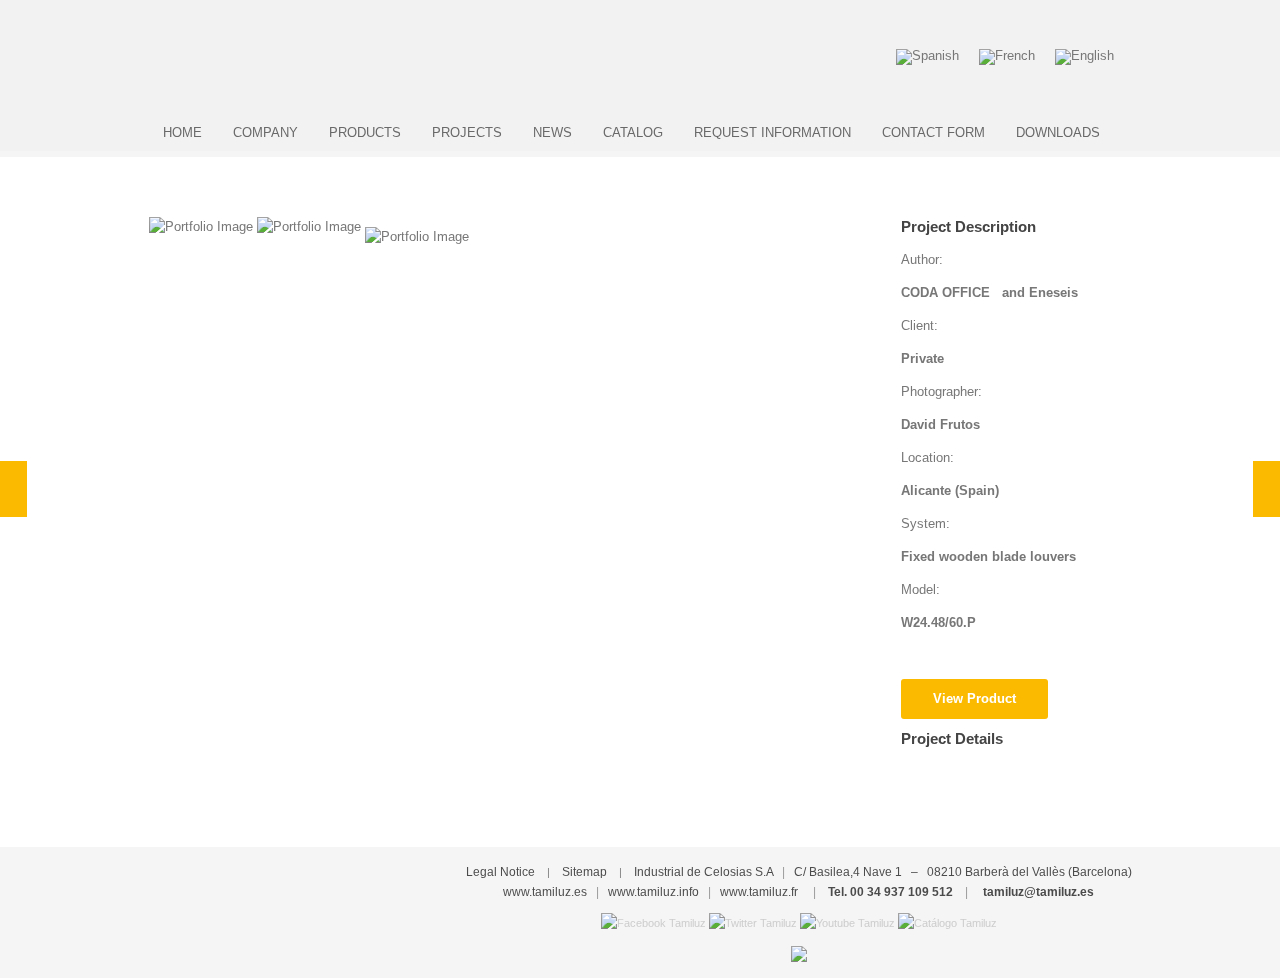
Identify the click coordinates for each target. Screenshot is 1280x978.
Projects (467, 132)
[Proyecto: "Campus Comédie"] (13, 489)
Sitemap (584, 872)
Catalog (633, 132)
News (552, 132)
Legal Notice (500, 872)
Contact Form (933, 132)
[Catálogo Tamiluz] (947, 922)
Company (265, 132)
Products (365, 132)
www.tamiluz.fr (759, 892)
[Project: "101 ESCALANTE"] (1266, 489)
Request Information (772, 132)
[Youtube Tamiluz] (847, 922)
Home (182, 132)
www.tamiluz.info (653, 892)
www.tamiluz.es (545, 892)
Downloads (1058, 132)
